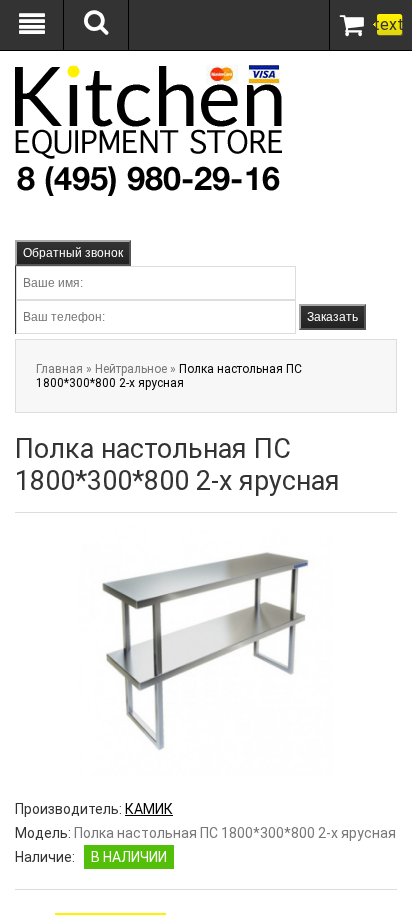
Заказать (332, 317)
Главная (59, 369)
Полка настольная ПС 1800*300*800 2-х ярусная (169, 376)
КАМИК (149, 809)
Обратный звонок (73, 253)
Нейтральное (131, 369)
